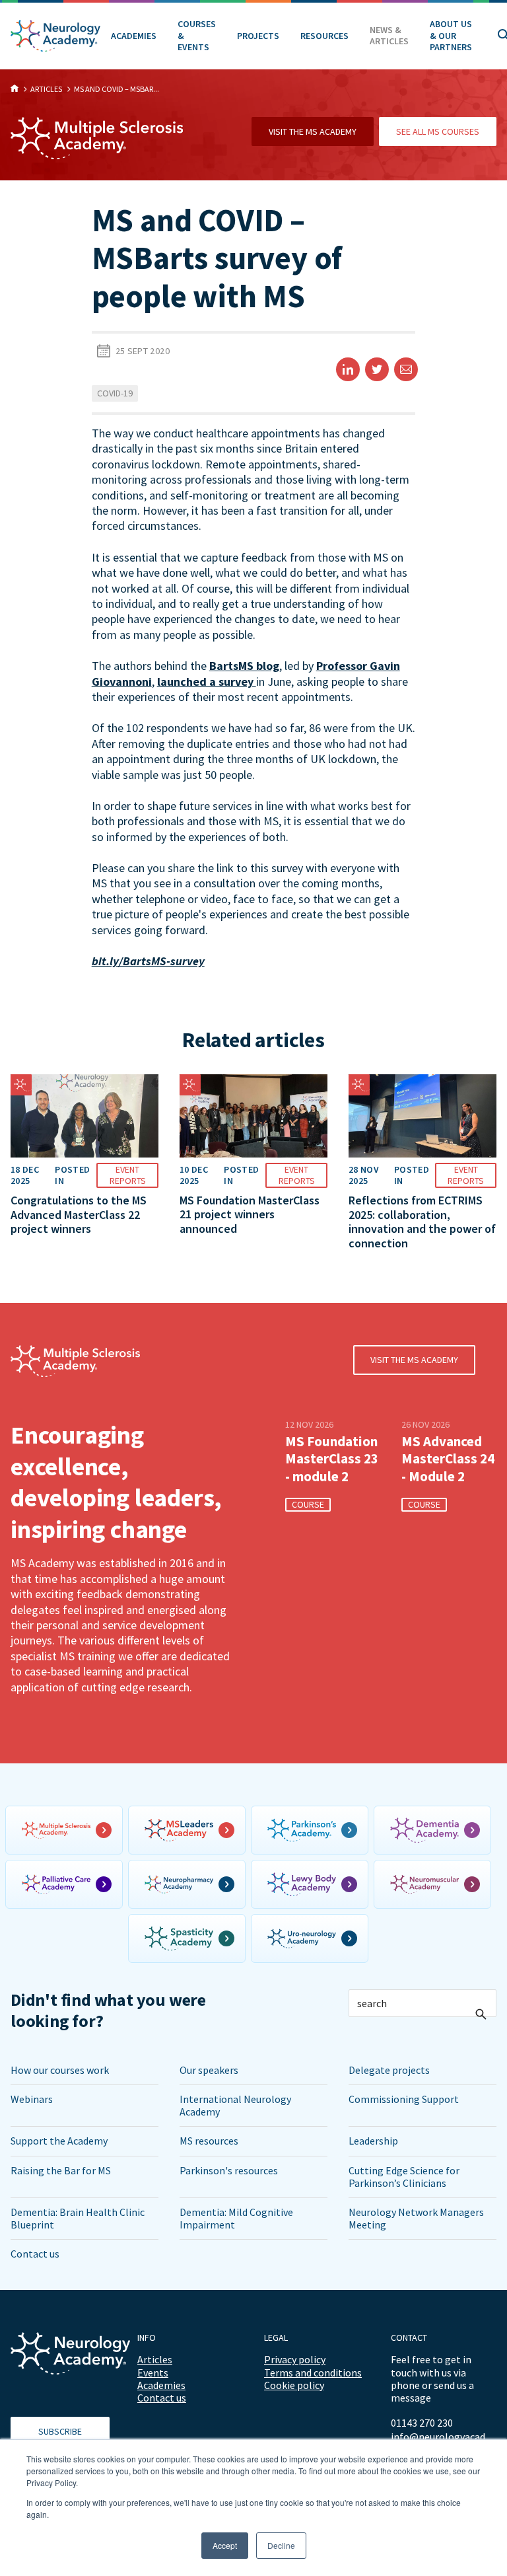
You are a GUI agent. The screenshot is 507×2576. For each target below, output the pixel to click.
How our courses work (60, 2070)
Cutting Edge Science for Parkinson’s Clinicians (404, 2177)
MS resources (209, 2141)
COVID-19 (115, 393)
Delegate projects (389, 2070)
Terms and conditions (313, 2373)
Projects (258, 36)
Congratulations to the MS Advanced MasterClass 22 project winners (79, 1214)
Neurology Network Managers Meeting (416, 2218)
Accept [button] (225, 2545)
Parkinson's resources (229, 2170)
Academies (134, 36)
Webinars (32, 2099)
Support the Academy (59, 2141)
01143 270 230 (422, 2423)
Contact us (35, 2254)
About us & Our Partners (451, 35)
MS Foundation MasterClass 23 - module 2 (332, 1459)
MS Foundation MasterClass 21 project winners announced (250, 1214)
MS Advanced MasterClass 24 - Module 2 (448, 1459)
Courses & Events (197, 35)
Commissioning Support (404, 2099)
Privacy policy (295, 2359)
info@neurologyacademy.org (444, 2437)
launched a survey (207, 681)
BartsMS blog (244, 666)
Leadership (373, 2141)
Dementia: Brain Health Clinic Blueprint (78, 2218)
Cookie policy (294, 2385)
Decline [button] (281, 2545)
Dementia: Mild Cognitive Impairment (236, 2218)
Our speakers (209, 2070)
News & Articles (389, 36)
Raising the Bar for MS (61, 2170)
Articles (155, 2359)
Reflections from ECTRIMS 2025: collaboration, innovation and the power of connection (422, 1222)
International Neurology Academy (235, 2105)
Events (153, 2373)
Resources (324, 36)
